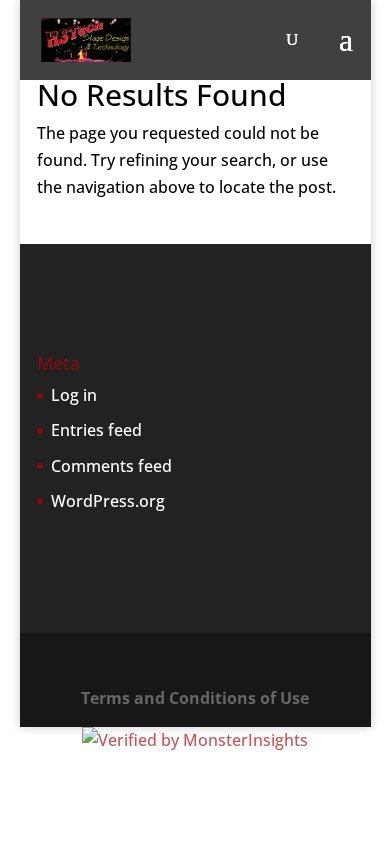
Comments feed (111, 466)
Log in (74, 395)
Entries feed (96, 430)
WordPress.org (108, 501)
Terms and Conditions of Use (195, 698)
